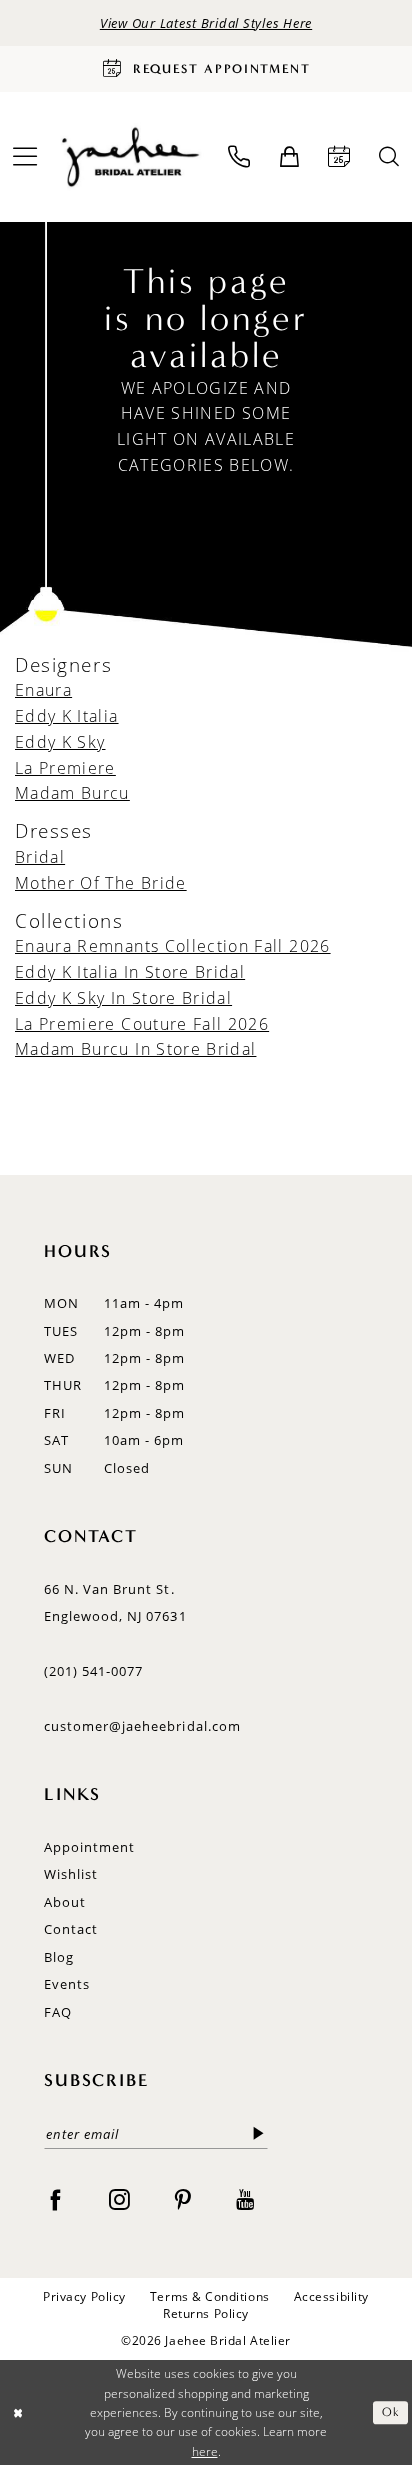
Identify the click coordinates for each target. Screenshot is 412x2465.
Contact (71, 1929)
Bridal (40, 856)
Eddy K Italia (67, 715)
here (205, 2451)
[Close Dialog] (18, 2412)
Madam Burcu (72, 792)
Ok (391, 2412)
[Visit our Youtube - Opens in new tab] (245, 2199)
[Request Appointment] (339, 157)
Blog (59, 1957)
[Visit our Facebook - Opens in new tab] (55, 2199)
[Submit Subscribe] (258, 2133)
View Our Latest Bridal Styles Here (206, 23)
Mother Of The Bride (101, 882)
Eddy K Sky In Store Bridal (123, 997)
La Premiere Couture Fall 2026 (142, 1023)
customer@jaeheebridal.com (142, 1726)
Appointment (89, 1847)
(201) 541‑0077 (93, 1671)
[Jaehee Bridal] (129, 156)
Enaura (43, 689)
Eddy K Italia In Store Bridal (130, 971)
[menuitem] (239, 157)
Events (67, 1984)
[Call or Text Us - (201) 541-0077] (239, 157)
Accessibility (331, 2297)
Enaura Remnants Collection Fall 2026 (173, 945)
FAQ (58, 2012)
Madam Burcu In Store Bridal (135, 1048)
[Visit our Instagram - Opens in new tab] (119, 2199)
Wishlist (71, 1874)
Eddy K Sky (60, 741)
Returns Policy (206, 2314)
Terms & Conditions (210, 2297)
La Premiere (65, 767)
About (65, 1902)
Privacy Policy (84, 2297)
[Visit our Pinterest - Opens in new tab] (182, 2199)
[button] (289, 157)
